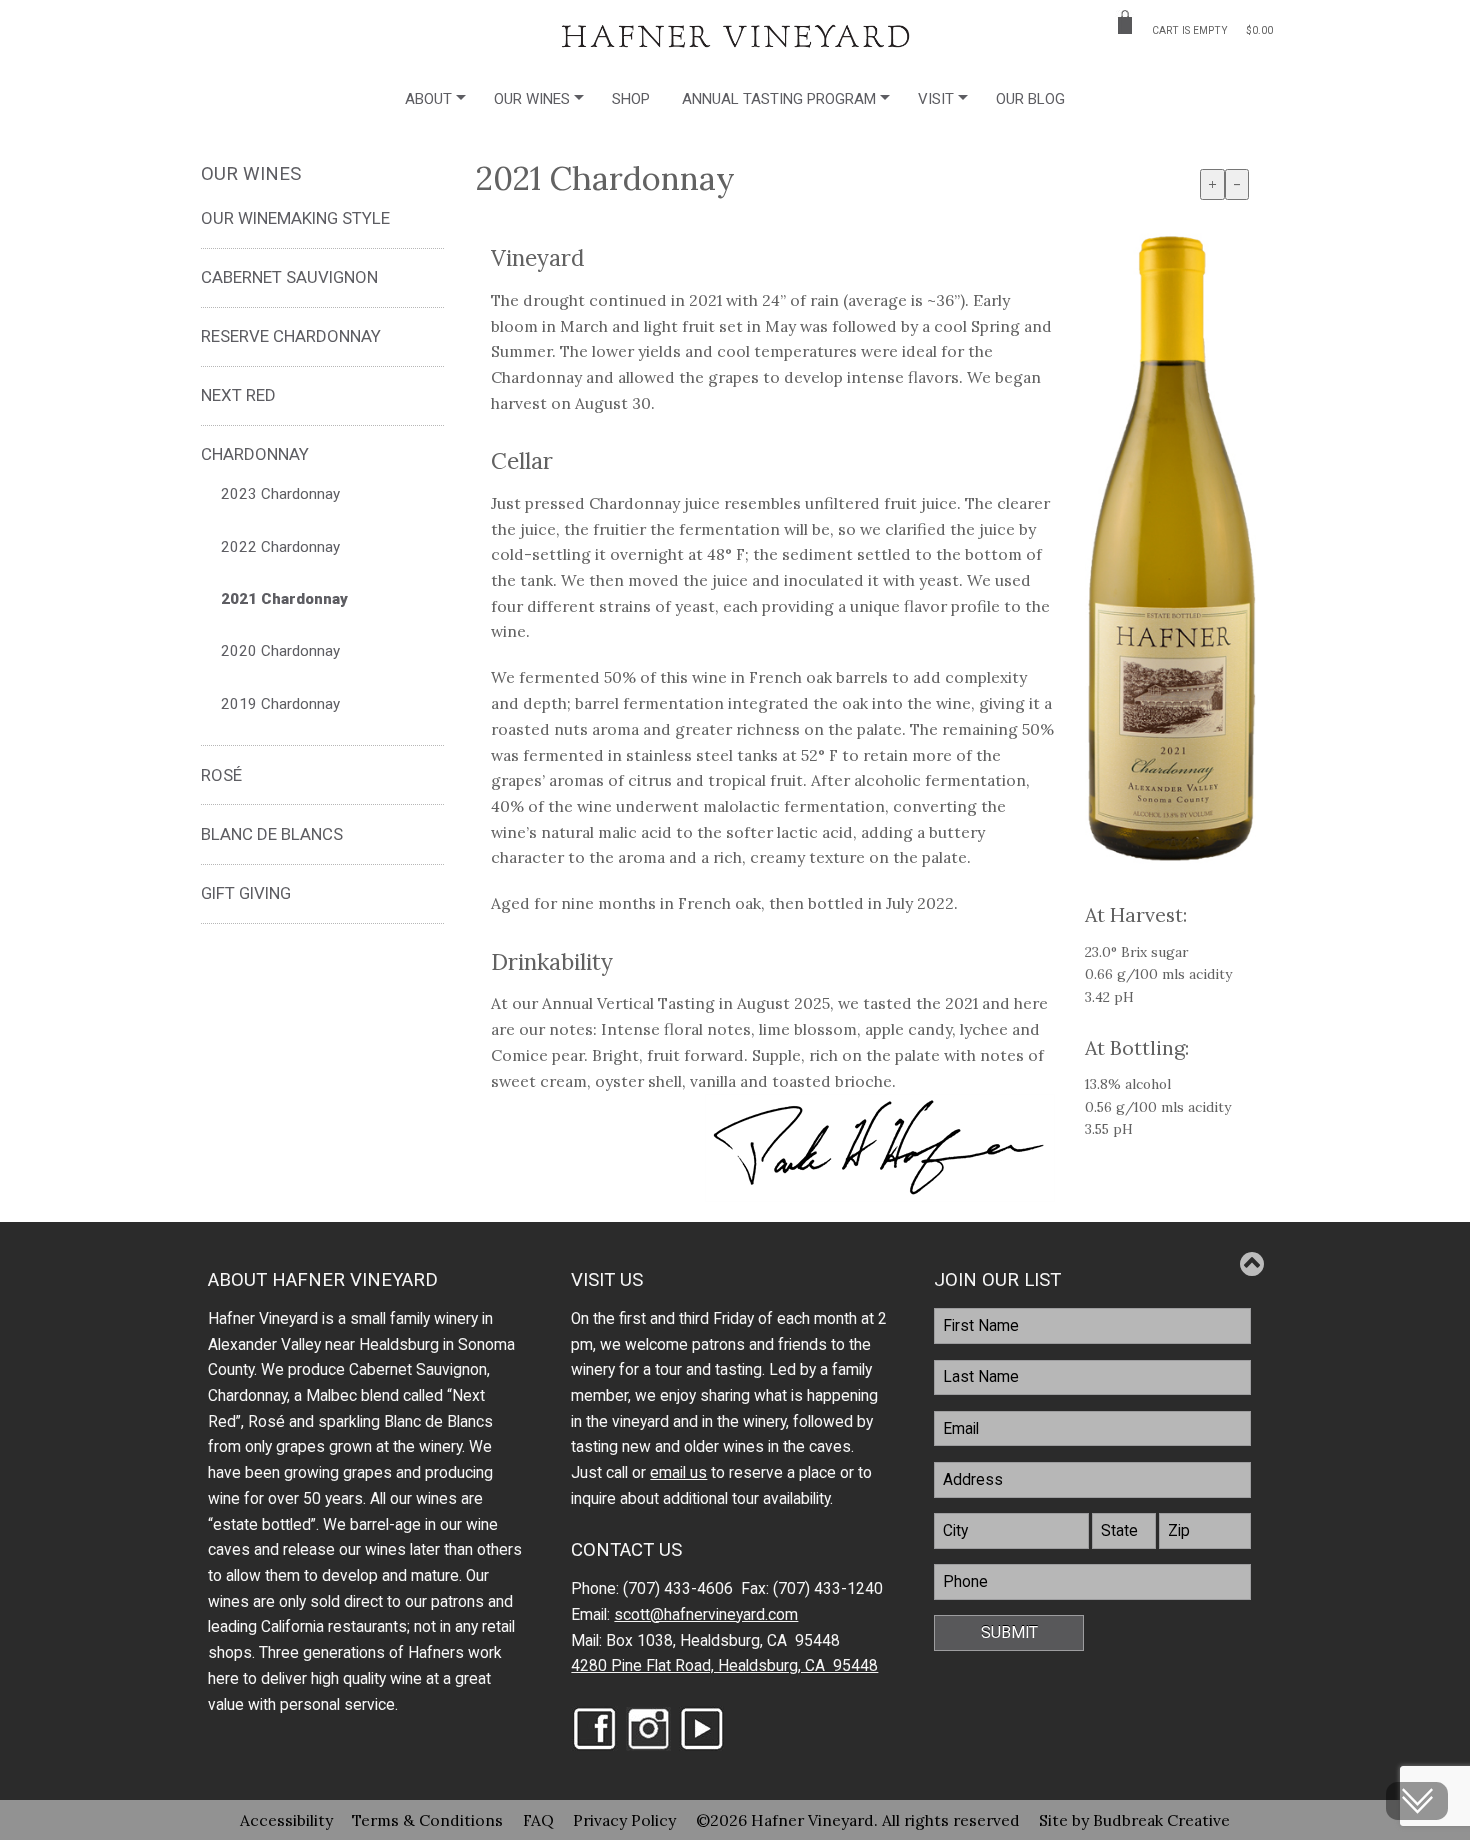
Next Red (238, 395)
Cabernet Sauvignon (289, 277)
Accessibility (286, 1820)
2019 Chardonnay (280, 704)
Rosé (221, 775)
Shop (631, 99)
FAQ (538, 1820)
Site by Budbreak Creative (1134, 1820)
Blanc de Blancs (272, 834)
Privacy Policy (624, 1820)
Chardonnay (255, 454)
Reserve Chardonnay (291, 336)
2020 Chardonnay (280, 651)
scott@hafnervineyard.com (706, 1615)
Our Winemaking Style (295, 218)
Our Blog (1030, 99)
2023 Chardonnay (280, 494)
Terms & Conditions (427, 1820)
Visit (936, 99)
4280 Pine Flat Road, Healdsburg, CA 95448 (724, 1666)
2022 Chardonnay (280, 547)
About (428, 99)
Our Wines (532, 99)
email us (678, 1473)
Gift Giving (246, 893)
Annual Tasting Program (779, 99)
